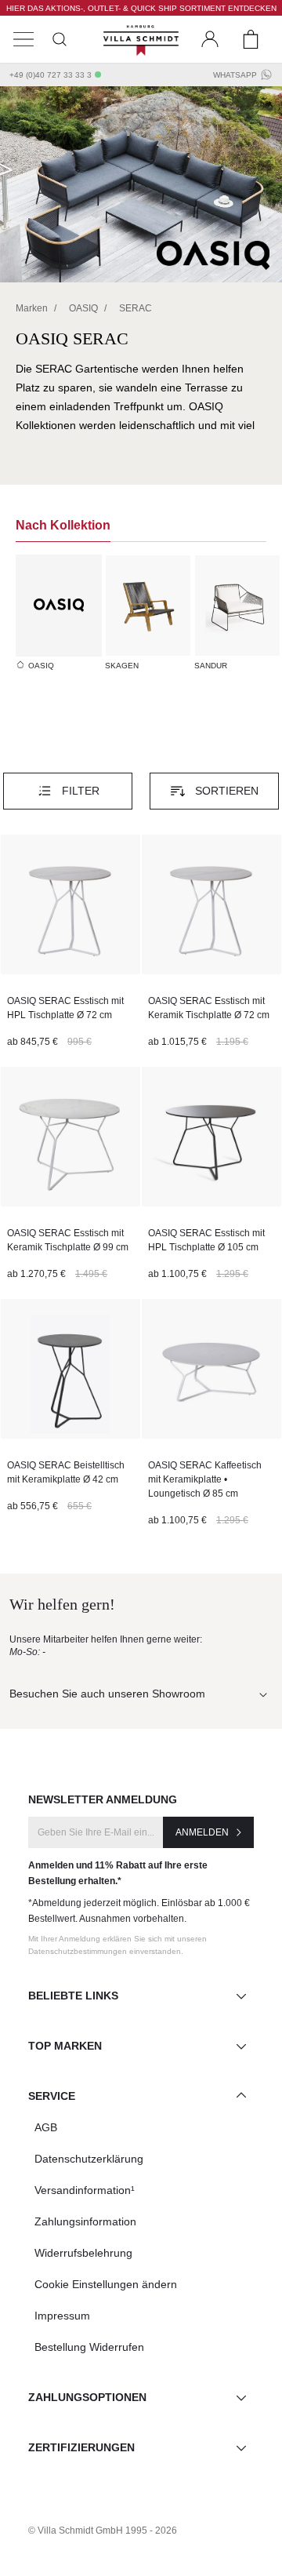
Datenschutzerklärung (89, 2159)
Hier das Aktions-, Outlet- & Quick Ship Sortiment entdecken (141, 8)
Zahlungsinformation (85, 2221)
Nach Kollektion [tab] (63, 525)
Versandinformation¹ (85, 2190)
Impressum (62, 2316)
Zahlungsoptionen (87, 2397)
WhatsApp (235, 75)
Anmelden (202, 1832)
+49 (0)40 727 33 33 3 (51, 75)
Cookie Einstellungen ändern (106, 2284)
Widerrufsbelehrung (83, 2253)
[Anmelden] (210, 39)
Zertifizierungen (81, 2447)
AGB (46, 2127)
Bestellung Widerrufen (89, 2347)
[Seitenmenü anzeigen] (23, 39)
